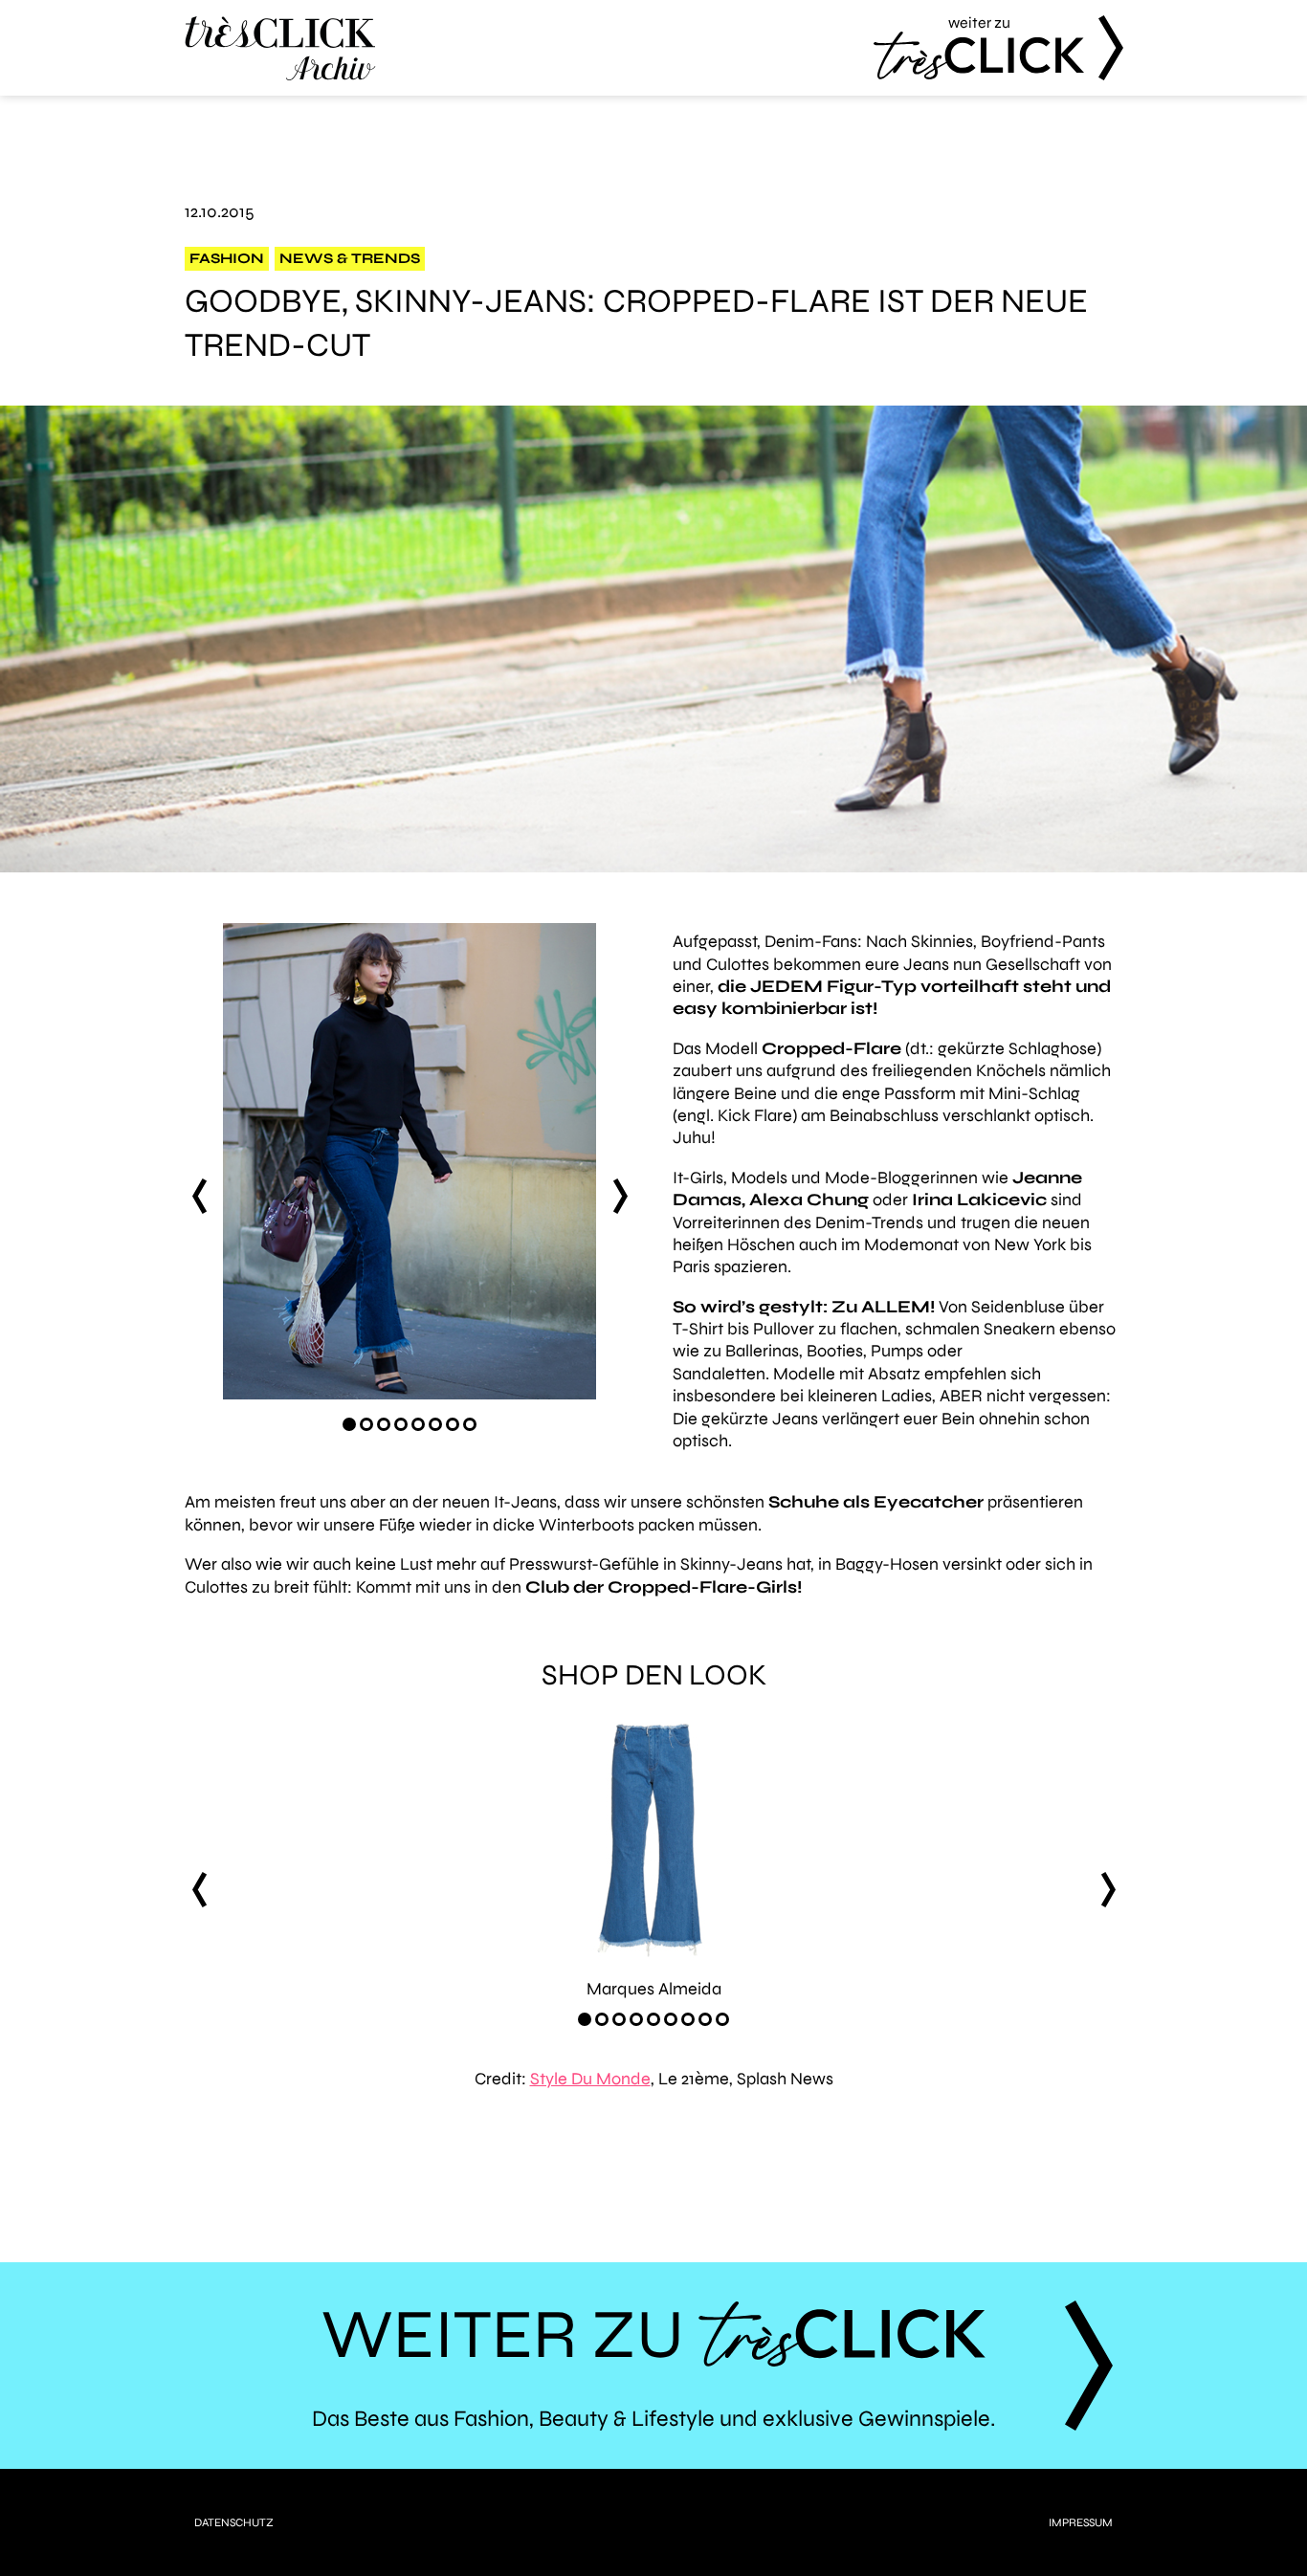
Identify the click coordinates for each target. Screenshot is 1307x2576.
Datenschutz (234, 2522)
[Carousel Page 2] (366, 1424)
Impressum (1081, 2522)
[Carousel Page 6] (435, 1424)
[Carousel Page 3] (384, 1424)
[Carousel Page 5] (418, 1424)
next (620, 1197)
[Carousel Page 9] (722, 2019)
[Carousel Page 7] (453, 1424)
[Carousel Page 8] (470, 1424)
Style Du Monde (590, 2079)
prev (199, 1197)
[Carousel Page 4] (401, 1424)
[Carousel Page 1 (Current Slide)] (349, 1424)
